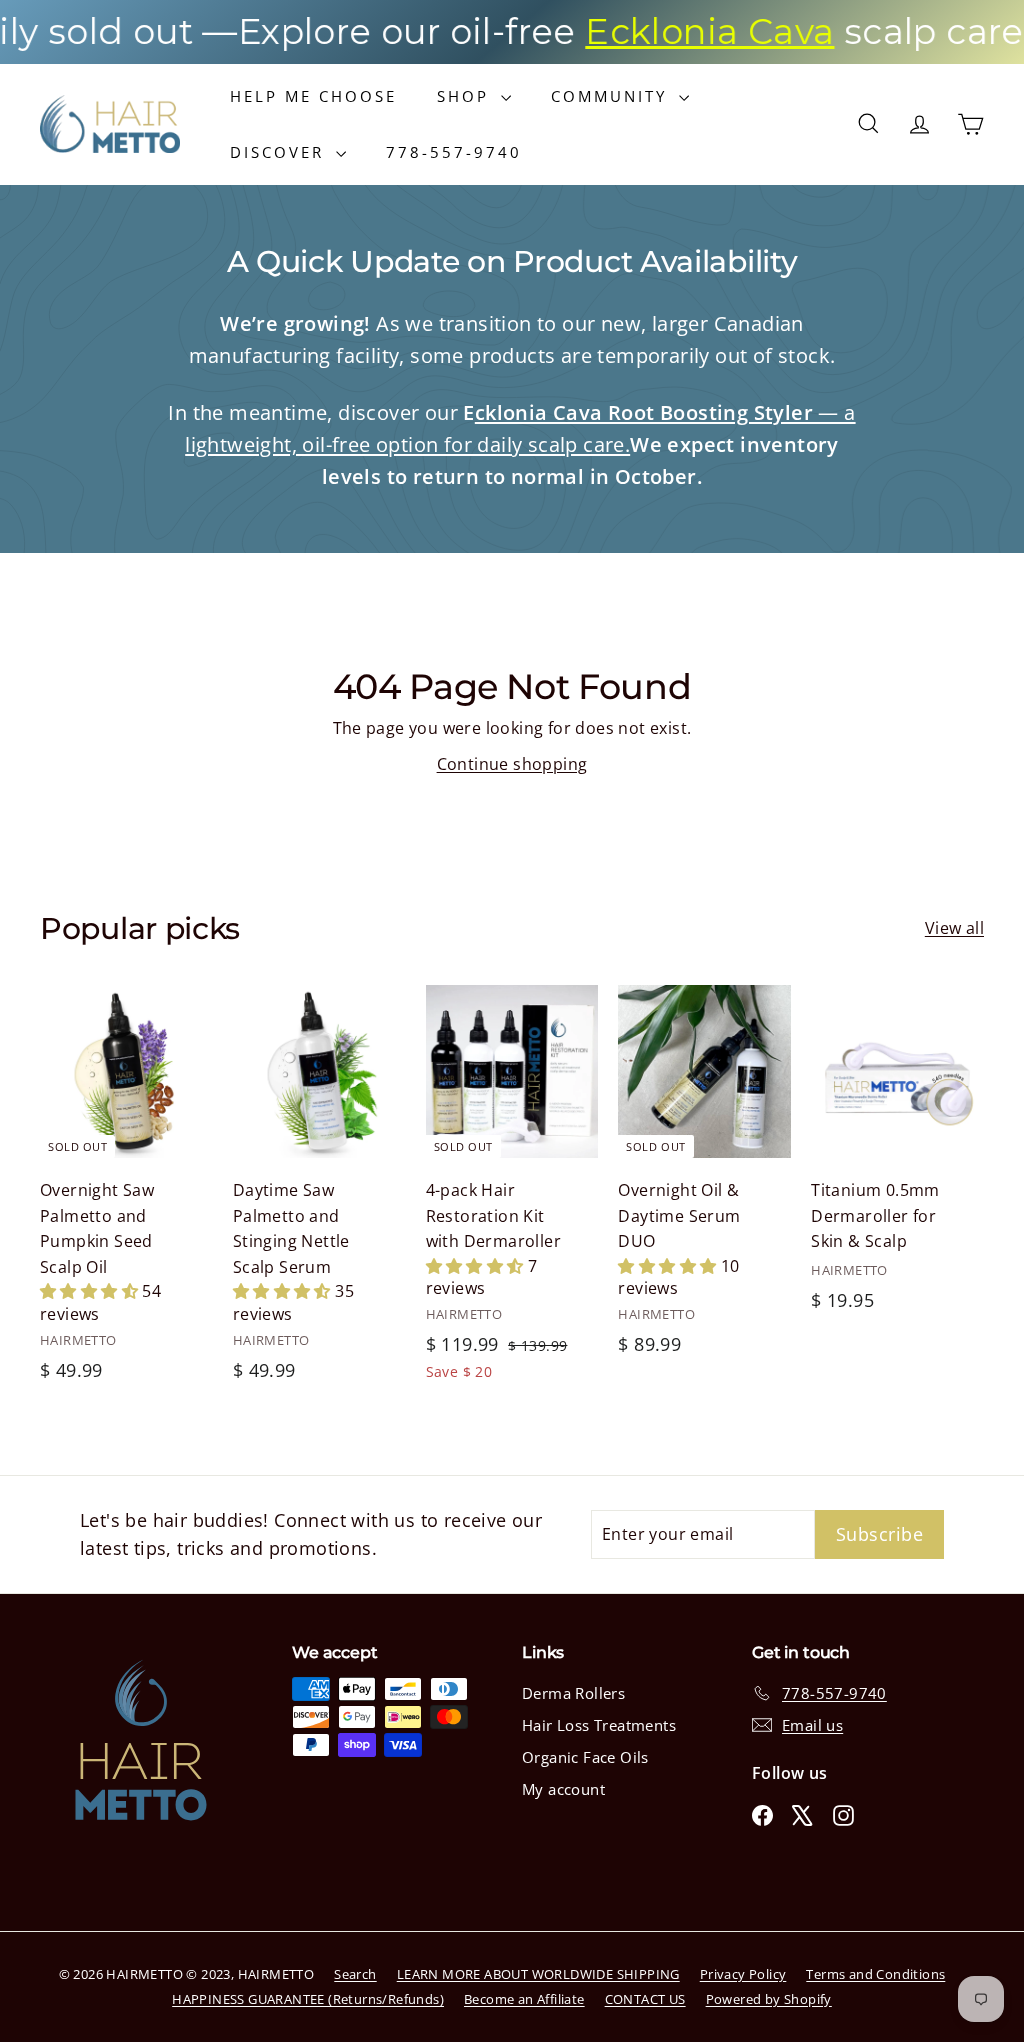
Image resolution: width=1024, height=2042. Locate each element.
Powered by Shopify (769, 1999)
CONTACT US (645, 1999)
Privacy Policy (743, 1974)
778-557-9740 (454, 152)
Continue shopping (512, 764)
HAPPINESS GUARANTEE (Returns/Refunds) (308, 1999)
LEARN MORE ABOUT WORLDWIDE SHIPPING (538, 1974)
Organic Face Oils (585, 1757)
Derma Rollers (573, 1693)
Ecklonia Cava (668, 31)
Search (355, 1974)
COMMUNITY (612, 96)
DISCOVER (280, 152)
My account (563, 1789)
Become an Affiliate (524, 1999)
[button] (91, 1291)
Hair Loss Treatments (599, 1725)
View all (954, 928)
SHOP (466, 96)
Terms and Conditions (875, 1974)
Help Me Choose (313, 96)
